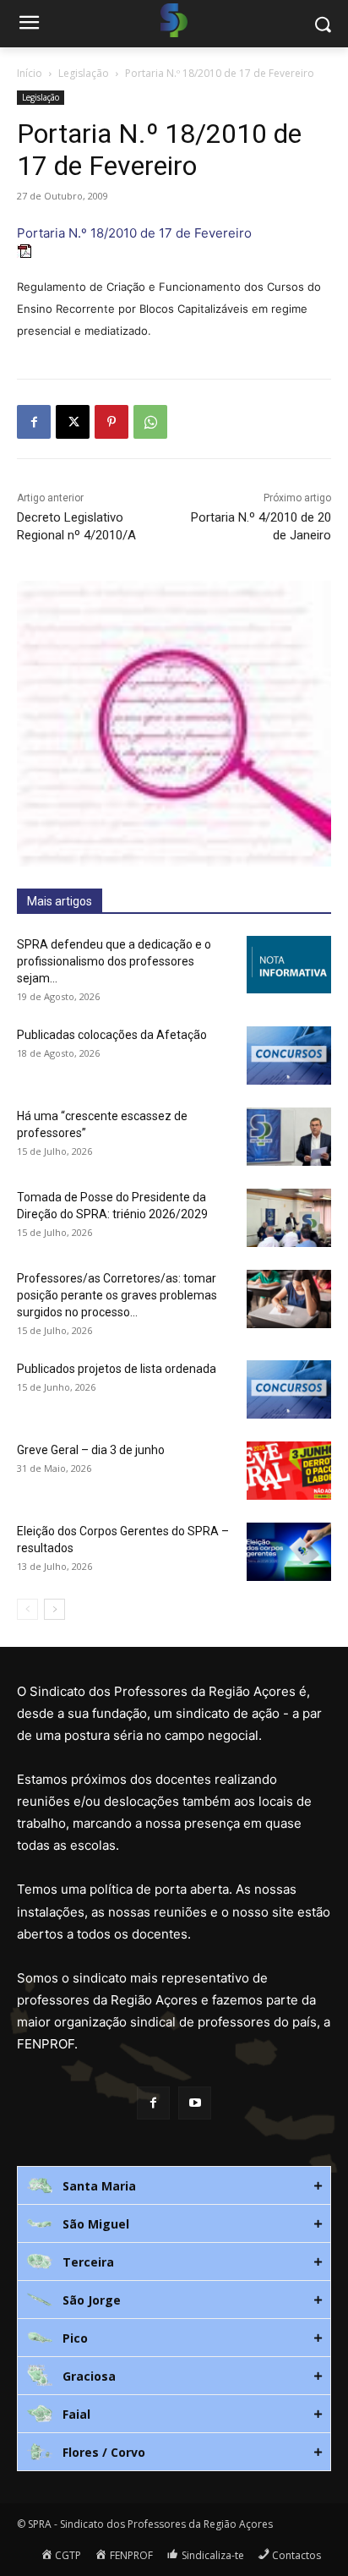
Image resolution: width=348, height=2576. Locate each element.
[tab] (174, 2185)
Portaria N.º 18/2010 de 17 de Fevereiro (134, 233)
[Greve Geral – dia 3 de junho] (289, 1471)
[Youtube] (195, 2103)
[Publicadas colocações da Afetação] (289, 1056)
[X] (73, 422)
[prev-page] (27, 1609)
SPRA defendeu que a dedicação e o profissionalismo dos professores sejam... (114, 961)
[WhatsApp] (150, 422)
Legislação (84, 73)
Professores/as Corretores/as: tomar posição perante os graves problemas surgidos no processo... (117, 1295)
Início (30, 73)
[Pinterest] (111, 422)
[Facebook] (34, 422)
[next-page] (54, 1609)
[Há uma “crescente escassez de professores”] (289, 1137)
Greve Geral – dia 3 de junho (91, 1450)
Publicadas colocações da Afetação (112, 1035)
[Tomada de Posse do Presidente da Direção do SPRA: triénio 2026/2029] (289, 1218)
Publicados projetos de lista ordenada (117, 1369)
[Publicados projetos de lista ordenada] (289, 1389)
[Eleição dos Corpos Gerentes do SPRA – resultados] (289, 1552)
